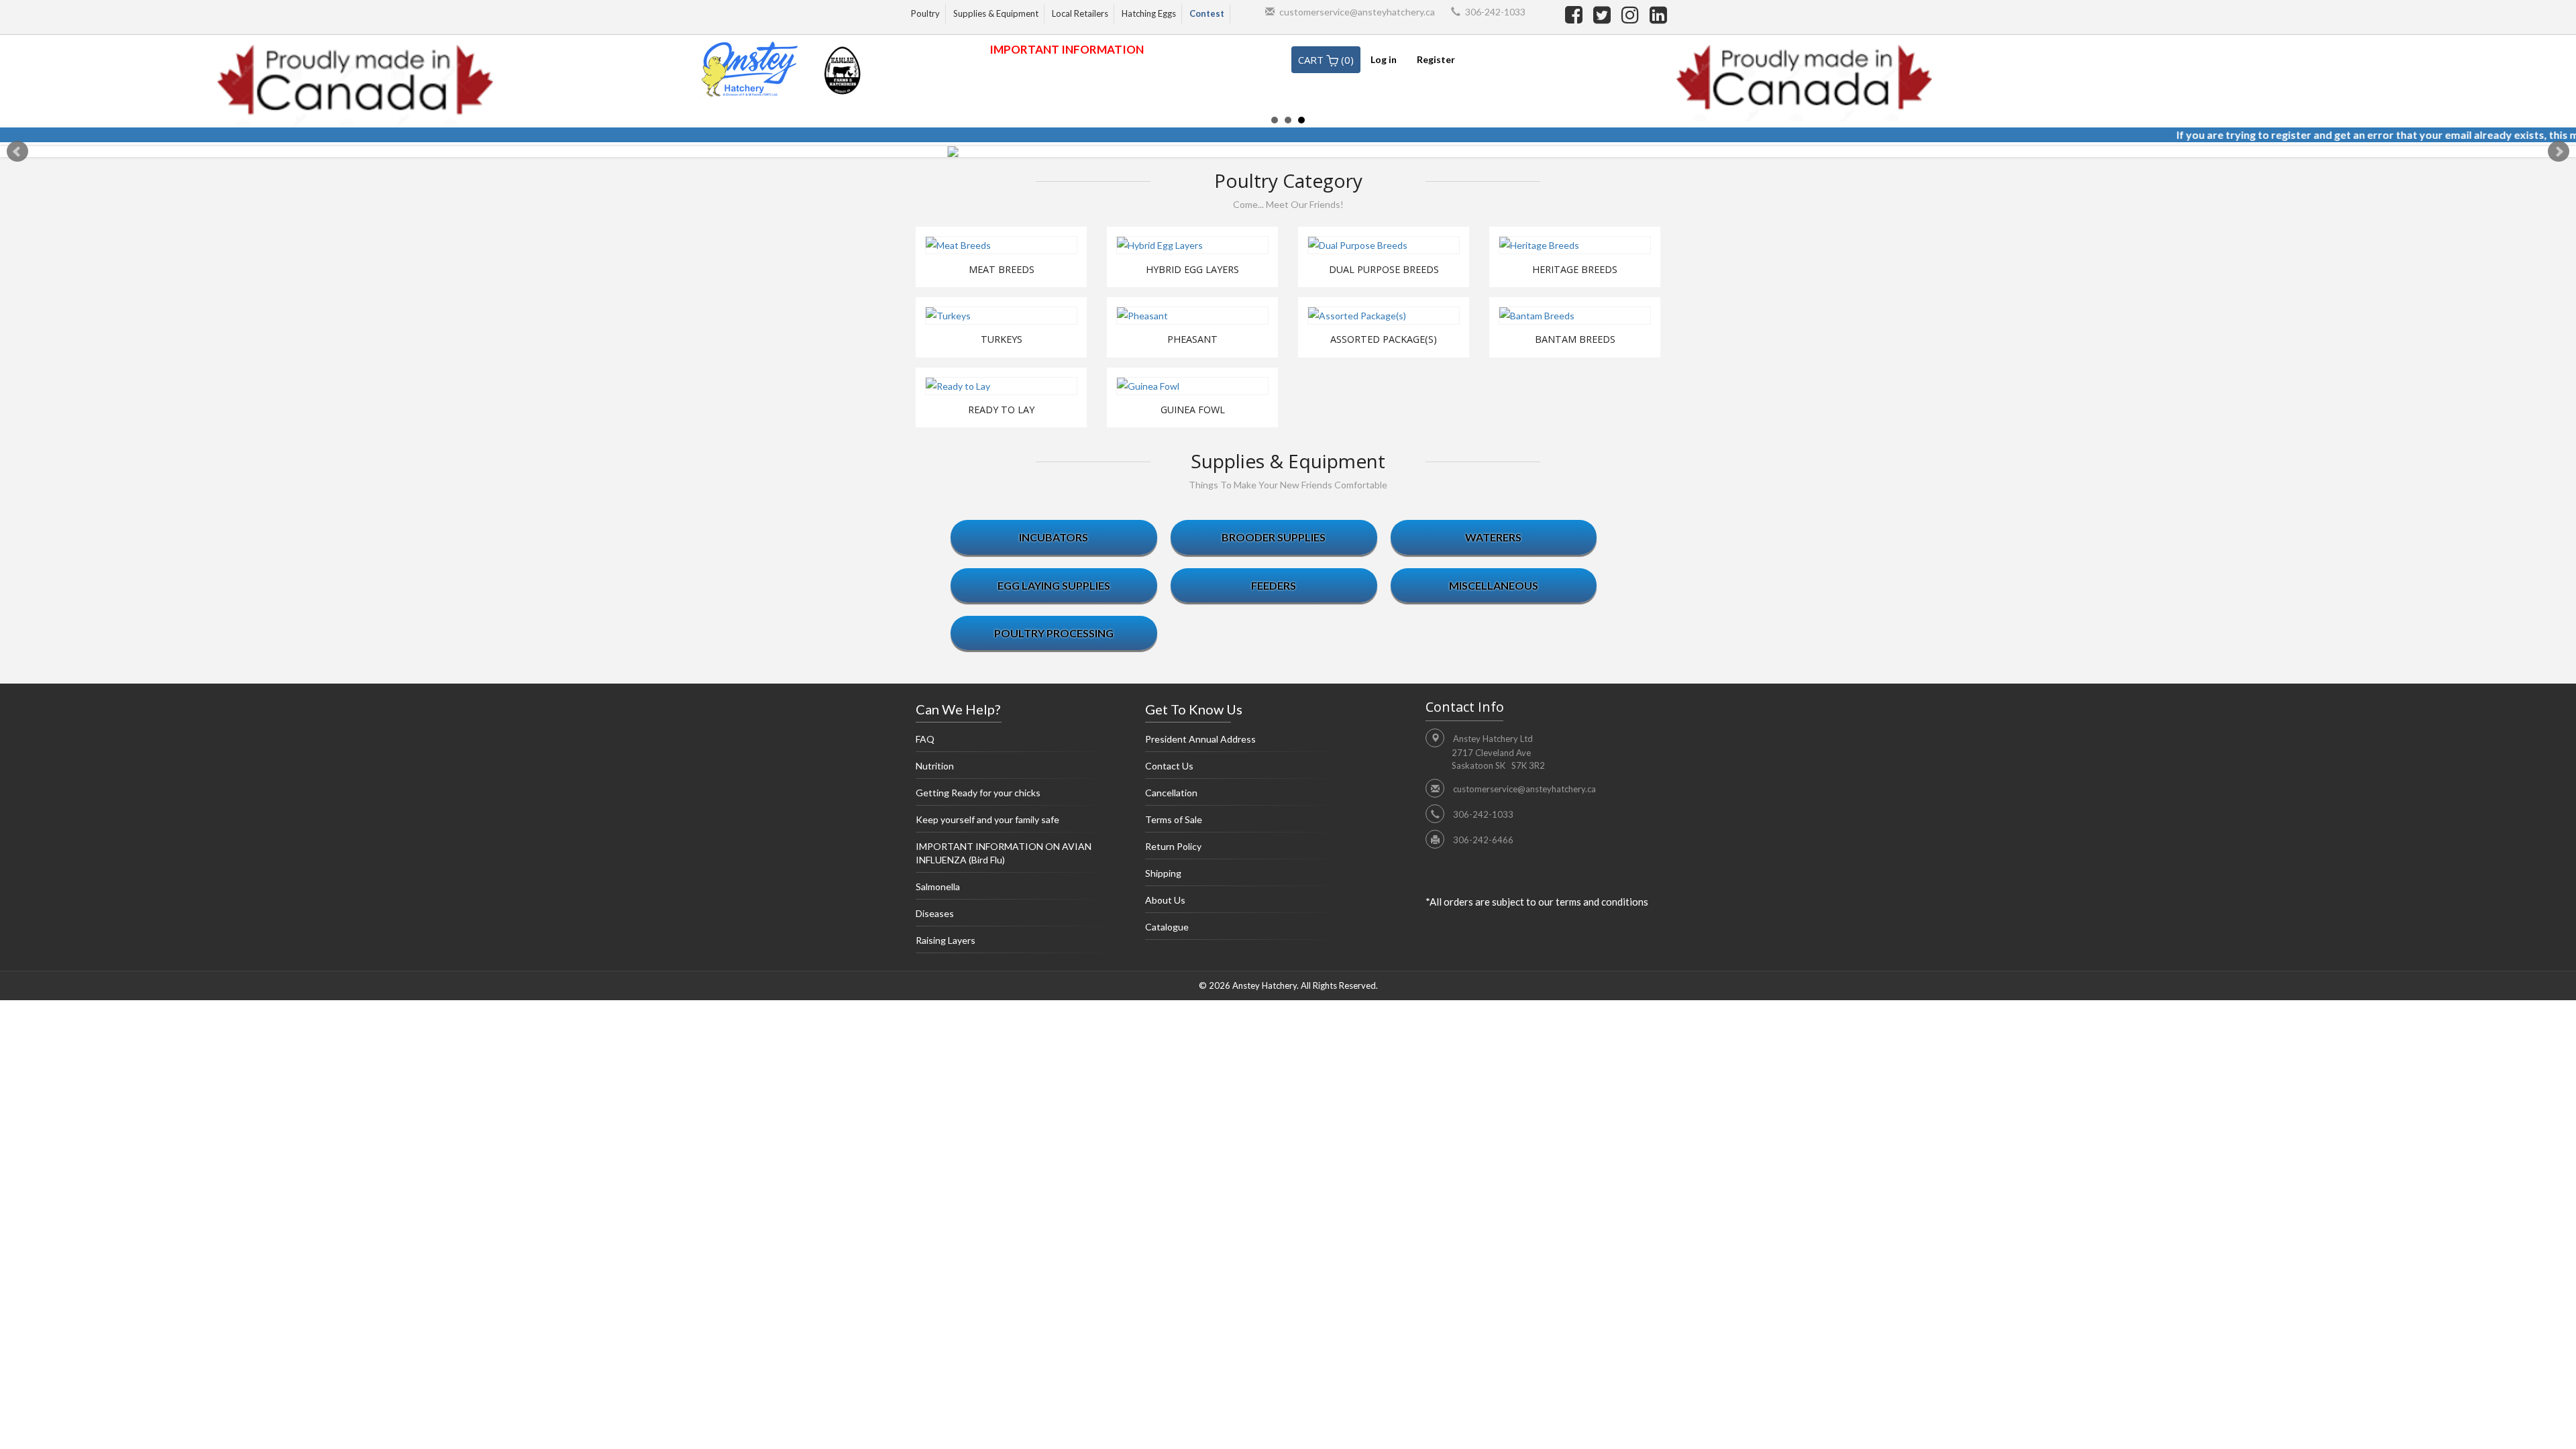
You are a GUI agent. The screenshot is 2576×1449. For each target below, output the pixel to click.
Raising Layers (946, 940)
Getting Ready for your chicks (978, 793)
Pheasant (1192, 339)
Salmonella (938, 887)
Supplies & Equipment (996, 13)
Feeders (1274, 585)
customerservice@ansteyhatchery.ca (1357, 12)
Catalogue (1167, 927)
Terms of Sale (1174, 819)
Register (1436, 59)
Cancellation (1171, 793)
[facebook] (1576, 14)
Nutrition (935, 766)
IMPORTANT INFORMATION (1067, 49)
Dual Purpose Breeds (1384, 270)
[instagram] (1632, 14)
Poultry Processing (1054, 633)
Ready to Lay (1001, 410)
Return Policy (1173, 846)
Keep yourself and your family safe (987, 819)
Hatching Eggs (1149, 13)
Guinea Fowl (1193, 410)
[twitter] (1604, 14)
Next (2559, 152)
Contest (1207, 13)
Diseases (935, 913)
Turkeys (1002, 339)
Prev (17, 152)
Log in (1384, 59)
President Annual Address (1200, 739)
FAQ (925, 739)
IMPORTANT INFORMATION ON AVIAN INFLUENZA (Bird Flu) (1004, 853)
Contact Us (1169, 766)
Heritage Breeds (1575, 270)
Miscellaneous (1494, 585)
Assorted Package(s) (1384, 339)
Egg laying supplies (1054, 585)
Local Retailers (1080, 13)
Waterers (1493, 537)
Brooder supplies (1274, 537)
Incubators (1054, 537)
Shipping (1163, 873)
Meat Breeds (1002, 270)
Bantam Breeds (1575, 339)
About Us (1165, 900)
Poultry (925, 13)
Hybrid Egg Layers (1192, 270)
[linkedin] (1658, 14)
